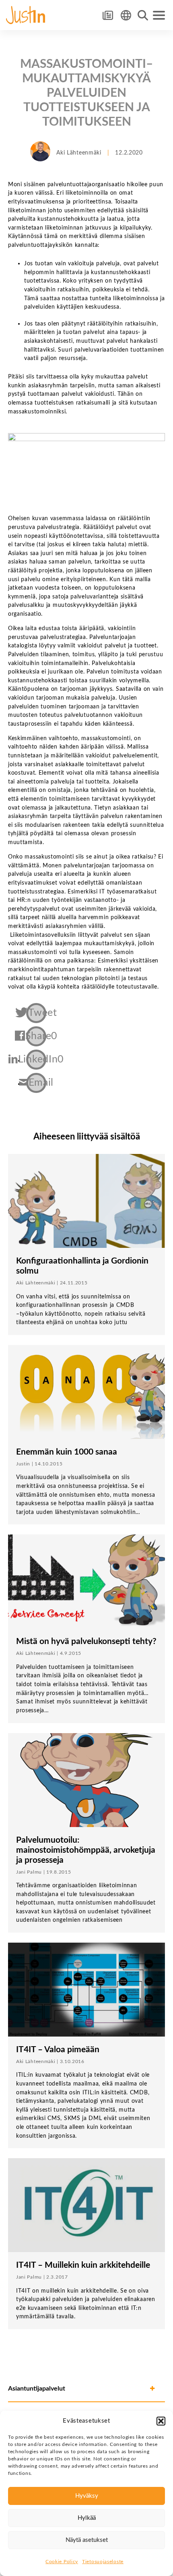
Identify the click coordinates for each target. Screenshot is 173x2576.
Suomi (126, 15)
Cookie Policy (62, 2562)
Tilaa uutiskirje (108, 15)
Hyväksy (87, 2496)
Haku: (143, 15)
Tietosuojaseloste (103, 2562)
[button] (161, 2421)
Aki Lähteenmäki (79, 153)
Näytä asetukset (87, 2540)
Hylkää (87, 2518)
